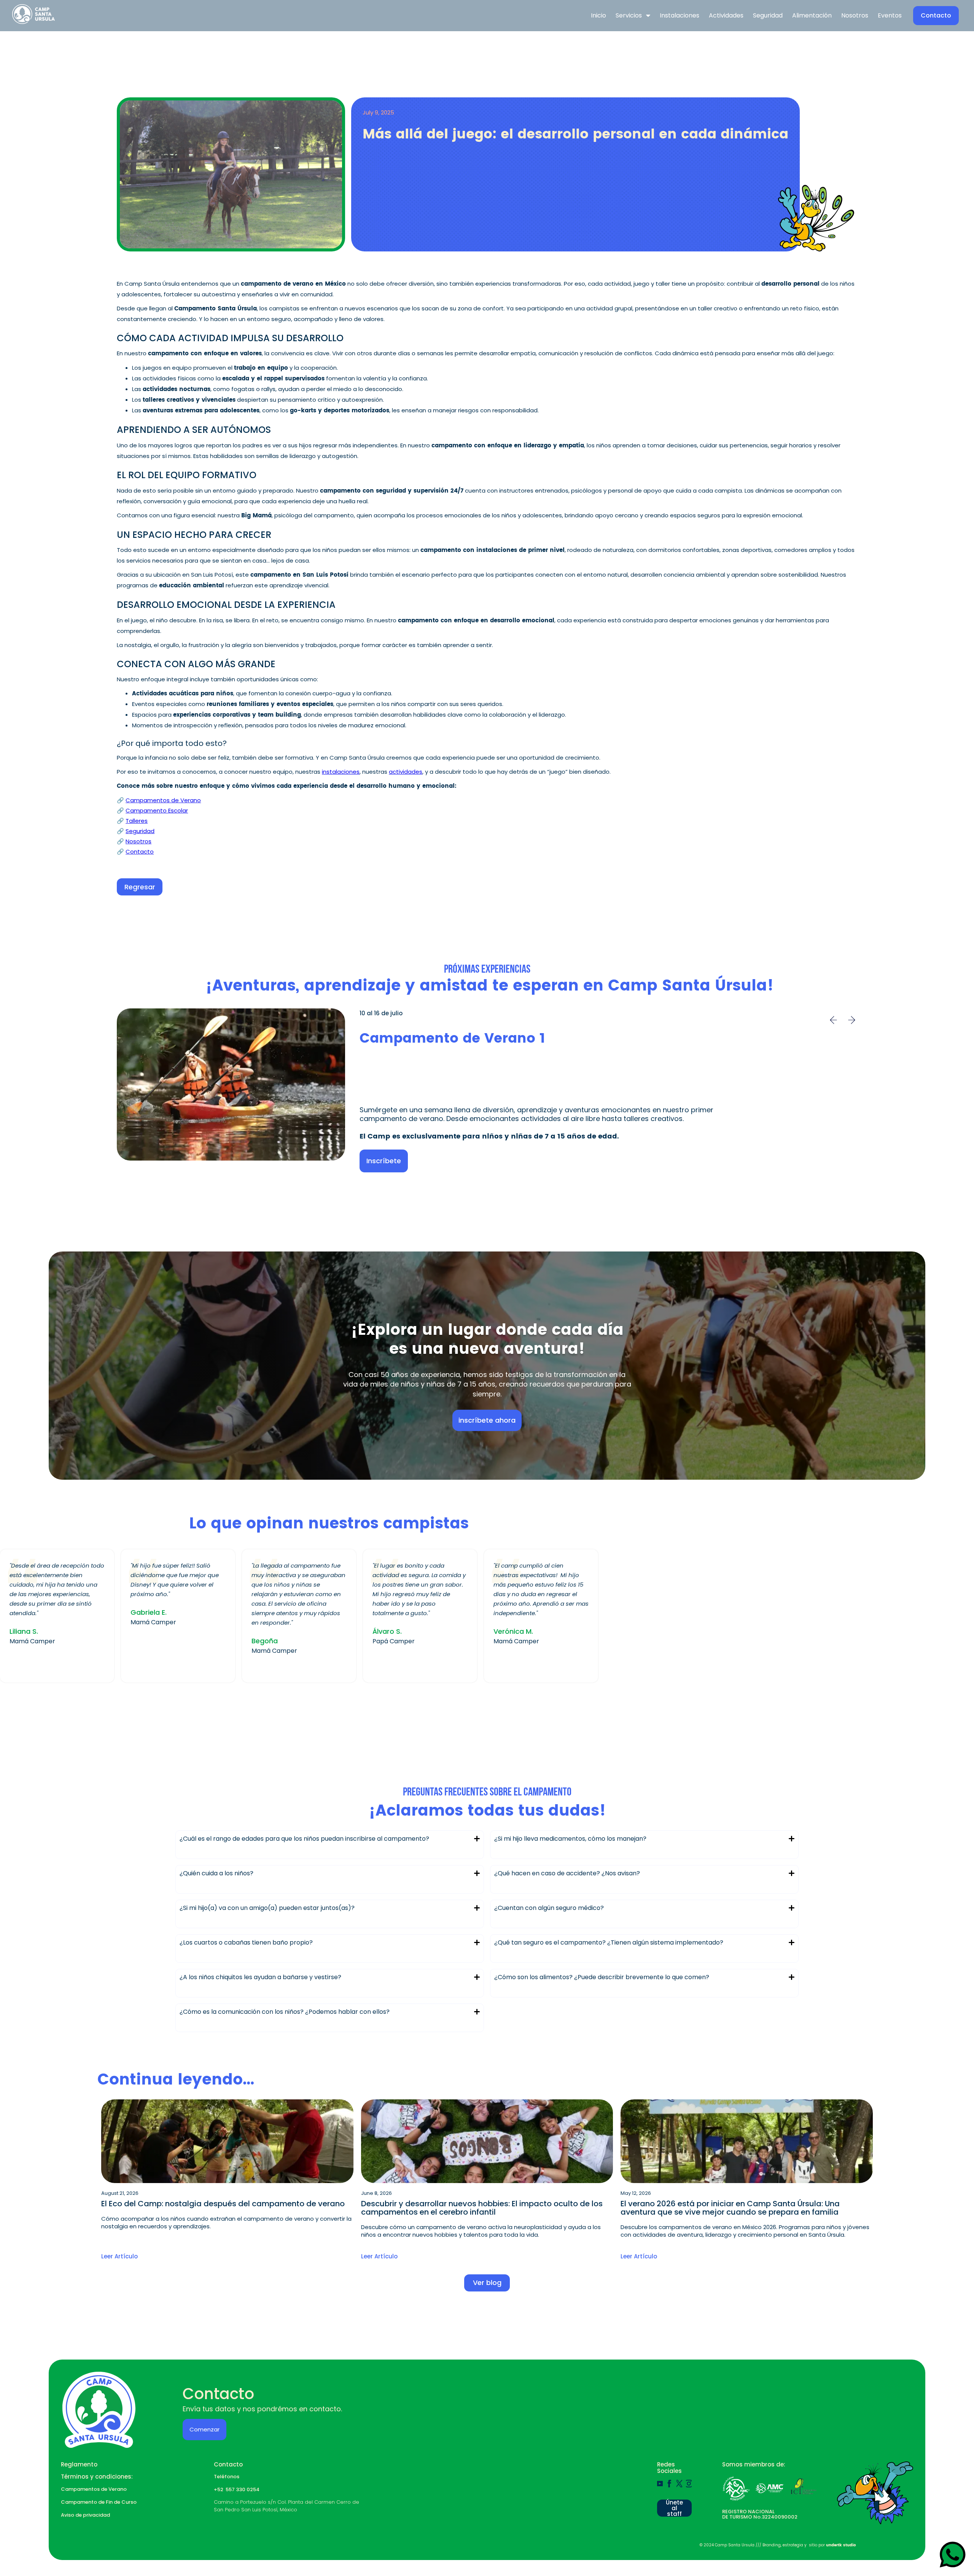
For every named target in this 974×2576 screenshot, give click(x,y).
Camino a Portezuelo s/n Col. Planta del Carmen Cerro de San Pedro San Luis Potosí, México (286, 2506)
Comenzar (205, 2429)
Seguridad (140, 831)
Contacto (140, 852)
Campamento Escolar (157, 810)
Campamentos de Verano (163, 800)
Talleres (137, 821)
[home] (39, 16)
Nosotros (138, 841)
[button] (633, 16)
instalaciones (341, 772)
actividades (406, 772)
